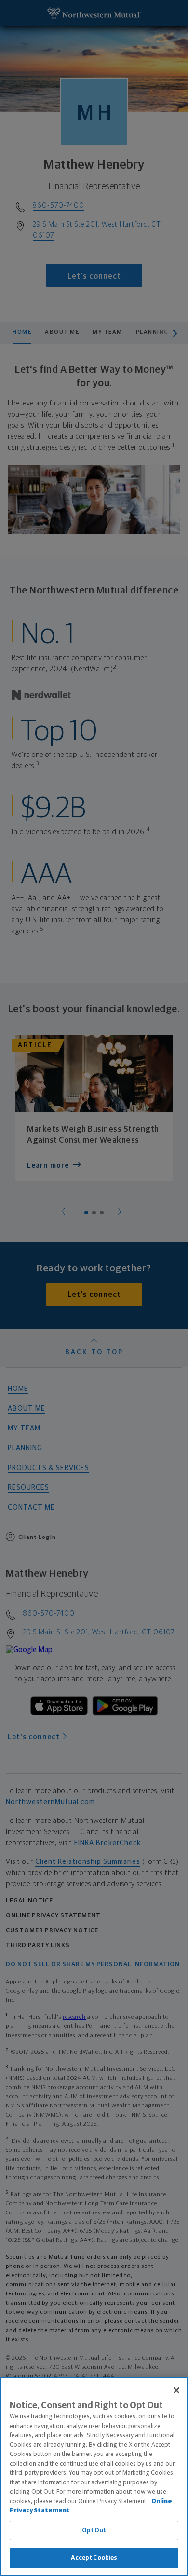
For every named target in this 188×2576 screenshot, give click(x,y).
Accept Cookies (94, 2558)
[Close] (176, 2390)
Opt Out (94, 2530)
